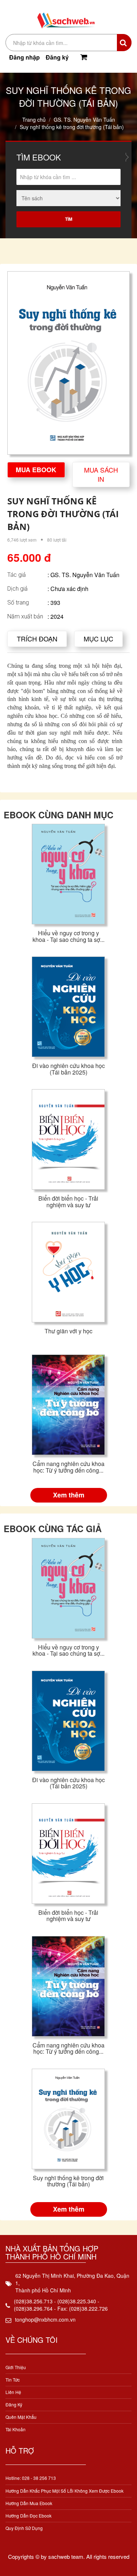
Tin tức (13, 2380)
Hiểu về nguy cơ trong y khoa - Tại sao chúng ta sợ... (68, 936)
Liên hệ (13, 2392)
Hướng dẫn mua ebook (29, 2503)
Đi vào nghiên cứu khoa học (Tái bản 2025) (68, 1069)
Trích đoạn (37, 639)
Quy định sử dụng (24, 2528)
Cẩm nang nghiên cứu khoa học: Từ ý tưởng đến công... (68, 1467)
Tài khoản (16, 2429)
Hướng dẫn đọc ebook (28, 2516)
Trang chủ (34, 120)
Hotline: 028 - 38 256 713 (31, 2478)
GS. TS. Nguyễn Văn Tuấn (84, 120)
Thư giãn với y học (68, 1331)
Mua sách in (101, 474)
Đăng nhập (24, 57)
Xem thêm (69, 1495)
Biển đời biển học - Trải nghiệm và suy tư (68, 1202)
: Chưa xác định (68, 589)
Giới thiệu (16, 2367)
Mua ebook (36, 470)
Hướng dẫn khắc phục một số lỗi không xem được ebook (64, 2491)
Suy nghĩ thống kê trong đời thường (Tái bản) (68, 2181)
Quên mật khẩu (21, 2417)
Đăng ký (57, 57)
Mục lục (98, 639)
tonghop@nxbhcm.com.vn (45, 2319)
